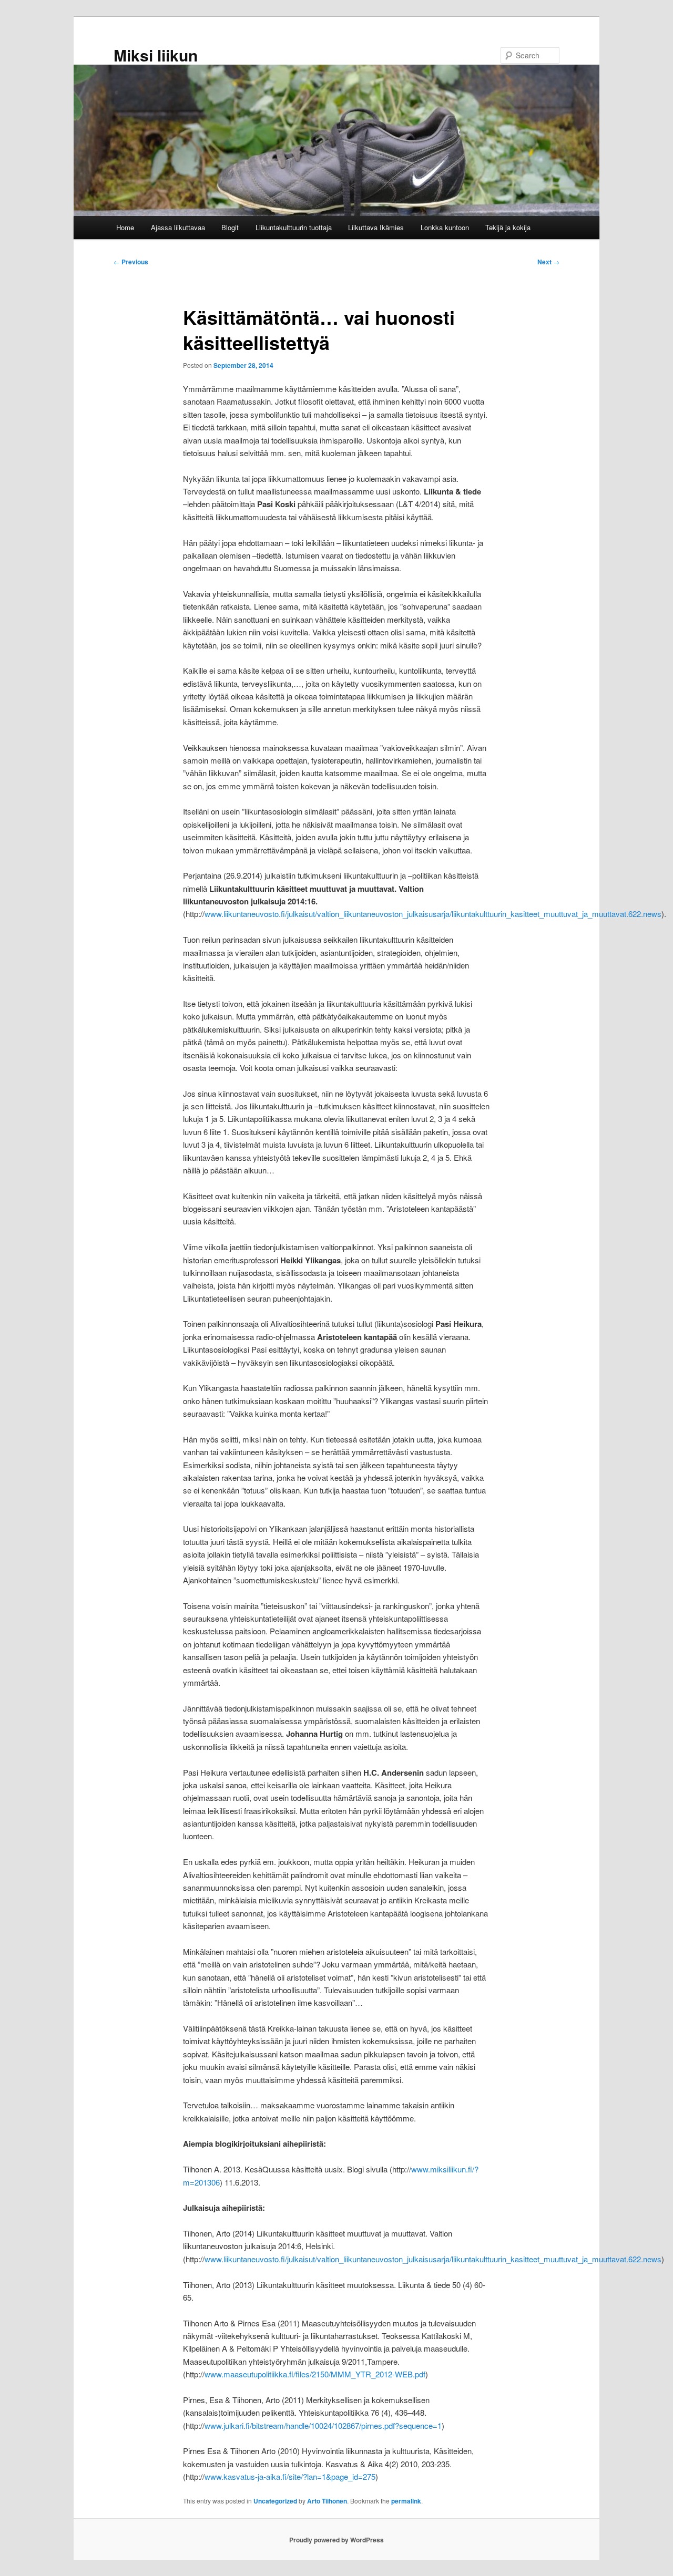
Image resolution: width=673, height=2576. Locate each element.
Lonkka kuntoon (445, 227)
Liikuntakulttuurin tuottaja (294, 227)
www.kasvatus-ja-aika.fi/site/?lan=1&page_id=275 (290, 2476)
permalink (406, 2501)
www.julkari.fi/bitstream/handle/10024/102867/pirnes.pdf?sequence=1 (323, 2425)
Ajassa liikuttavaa (178, 227)
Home (125, 227)
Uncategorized (275, 2501)
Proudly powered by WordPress (336, 2540)
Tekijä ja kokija (508, 227)
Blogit (230, 227)
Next (548, 262)
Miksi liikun (156, 55)
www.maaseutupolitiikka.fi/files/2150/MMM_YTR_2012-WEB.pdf (315, 2374)
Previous (131, 262)
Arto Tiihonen (327, 2501)
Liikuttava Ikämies (376, 227)
